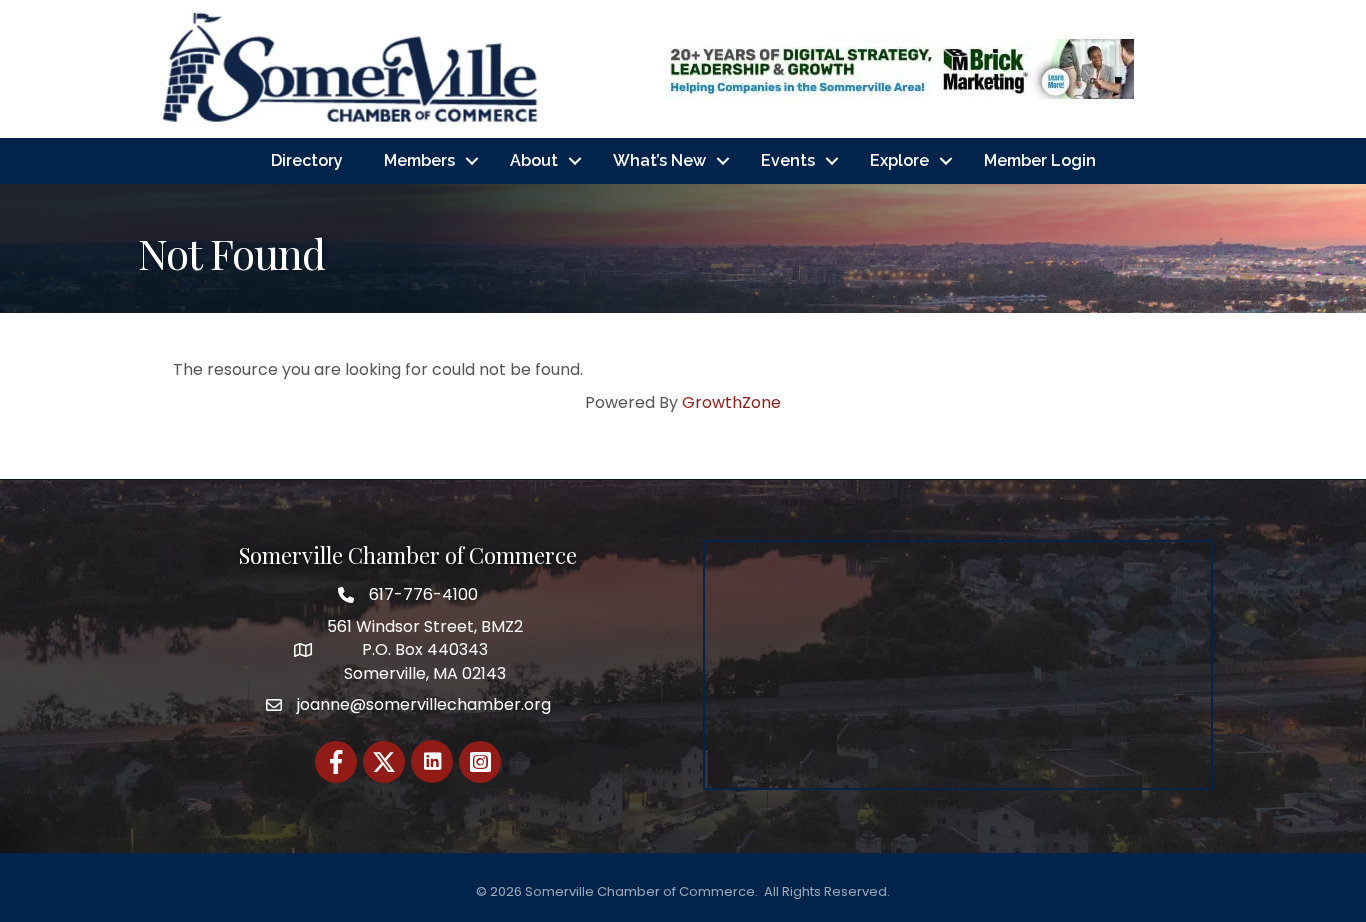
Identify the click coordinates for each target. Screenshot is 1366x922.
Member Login (1040, 160)
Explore (899, 160)
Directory (307, 160)
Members (419, 160)
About (534, 160)
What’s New (659, 160)
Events (788, 160)
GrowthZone (731, 402)
